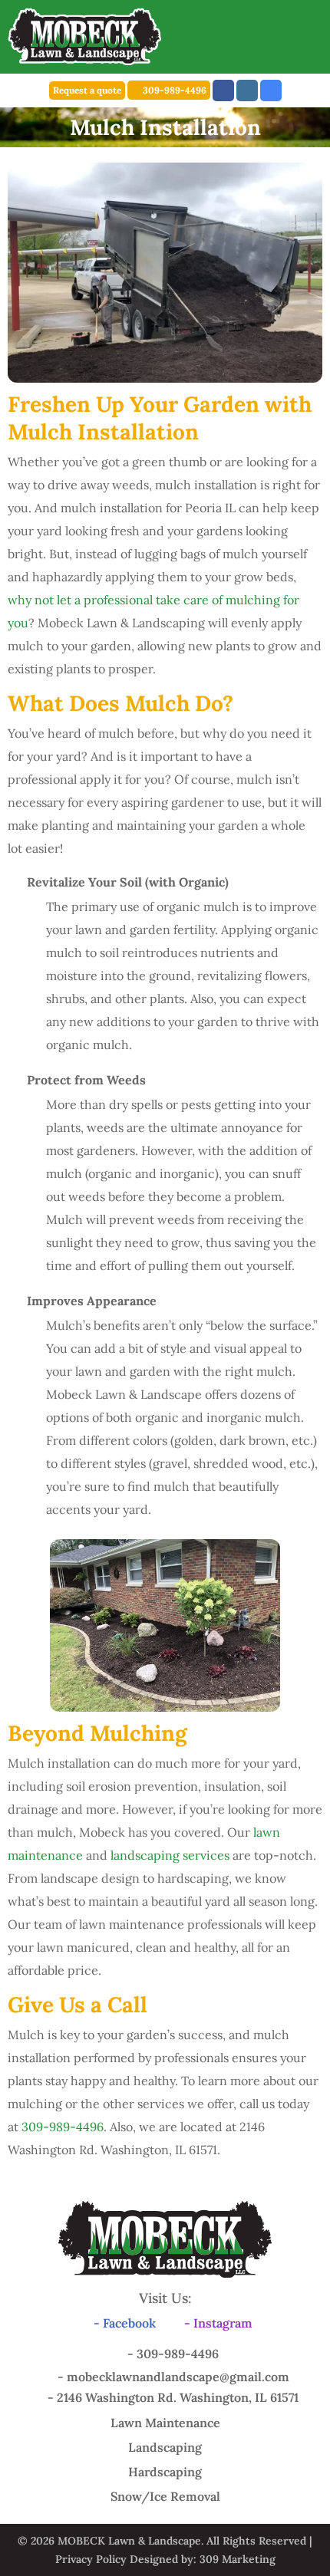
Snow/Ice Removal (165, 2496)
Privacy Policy (91, 2559)
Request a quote (87, 90)
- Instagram (218, 2323)
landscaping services (170, 1855)
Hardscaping (165, 2472)
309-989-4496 (175, 90)
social (271, 90)
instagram (247, 90)
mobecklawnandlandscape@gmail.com (178, 2377)
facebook (223, 90)
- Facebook (125, 2323)
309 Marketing (238, 2559)
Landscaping (165, 2447)
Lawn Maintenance (165, 2423)
